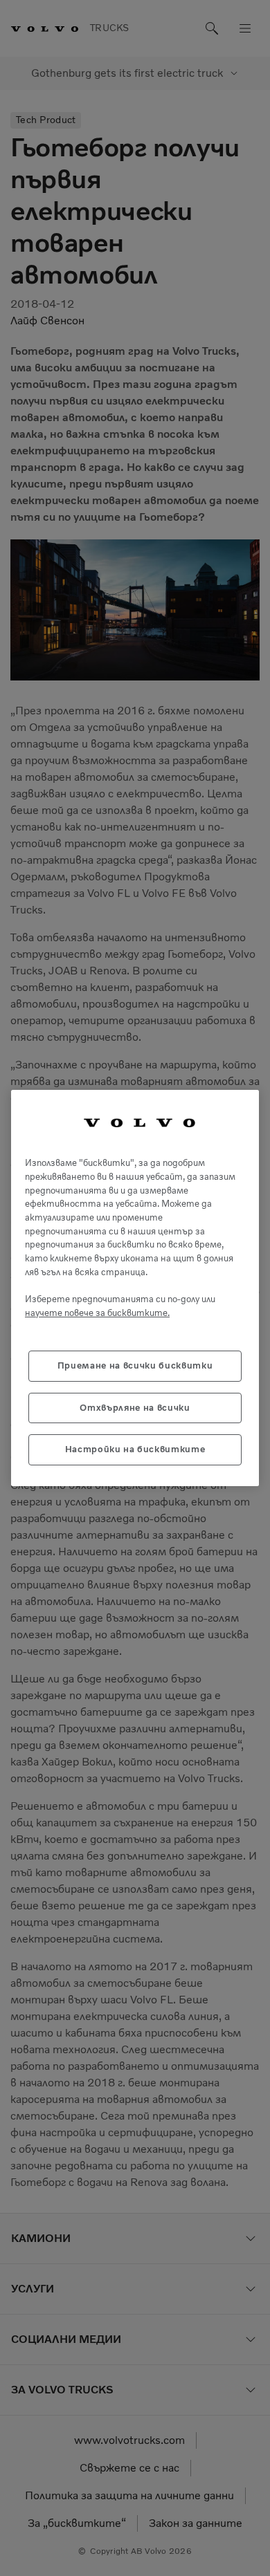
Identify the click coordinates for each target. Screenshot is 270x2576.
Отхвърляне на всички (135, 1408)
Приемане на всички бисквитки (135, 1365)
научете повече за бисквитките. (97, 1313)
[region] (135, 1288)
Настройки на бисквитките (135, 1449)
